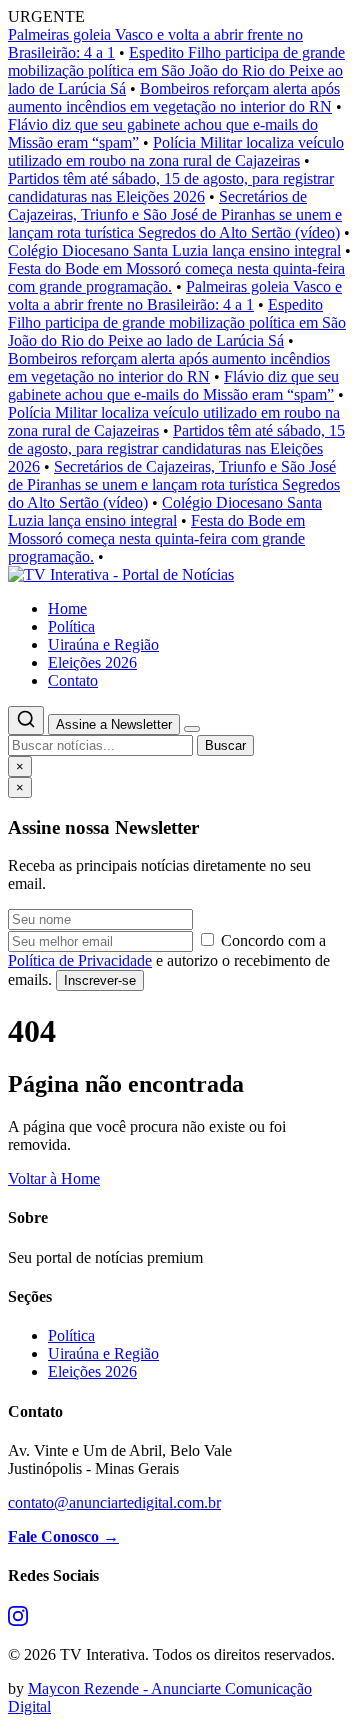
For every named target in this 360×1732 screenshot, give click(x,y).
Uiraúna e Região (103, 644)
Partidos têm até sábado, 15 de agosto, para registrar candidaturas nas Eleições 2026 (171, 187)
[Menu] (192, 729)
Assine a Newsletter (114, 724)
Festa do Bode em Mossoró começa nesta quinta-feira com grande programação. (156, 538)
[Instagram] (18, 1620)
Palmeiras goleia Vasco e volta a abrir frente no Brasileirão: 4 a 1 (175, 295)
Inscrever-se (100, 980)
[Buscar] (26, 720)
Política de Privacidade (80, 960)
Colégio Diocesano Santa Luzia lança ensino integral (174, 250)
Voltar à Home (54, 1178)
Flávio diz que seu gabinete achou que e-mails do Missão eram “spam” (173, 385)
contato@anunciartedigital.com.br (114, 1502)
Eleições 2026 (92, 662)
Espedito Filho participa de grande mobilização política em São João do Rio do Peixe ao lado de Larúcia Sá (176, 70)
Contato (73, 680)
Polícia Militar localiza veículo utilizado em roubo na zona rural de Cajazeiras (176, 151)
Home (67, 608)
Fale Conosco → (63, 1536)
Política (71, 626)
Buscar (225, 745)
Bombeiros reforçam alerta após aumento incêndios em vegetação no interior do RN (174, 97)
